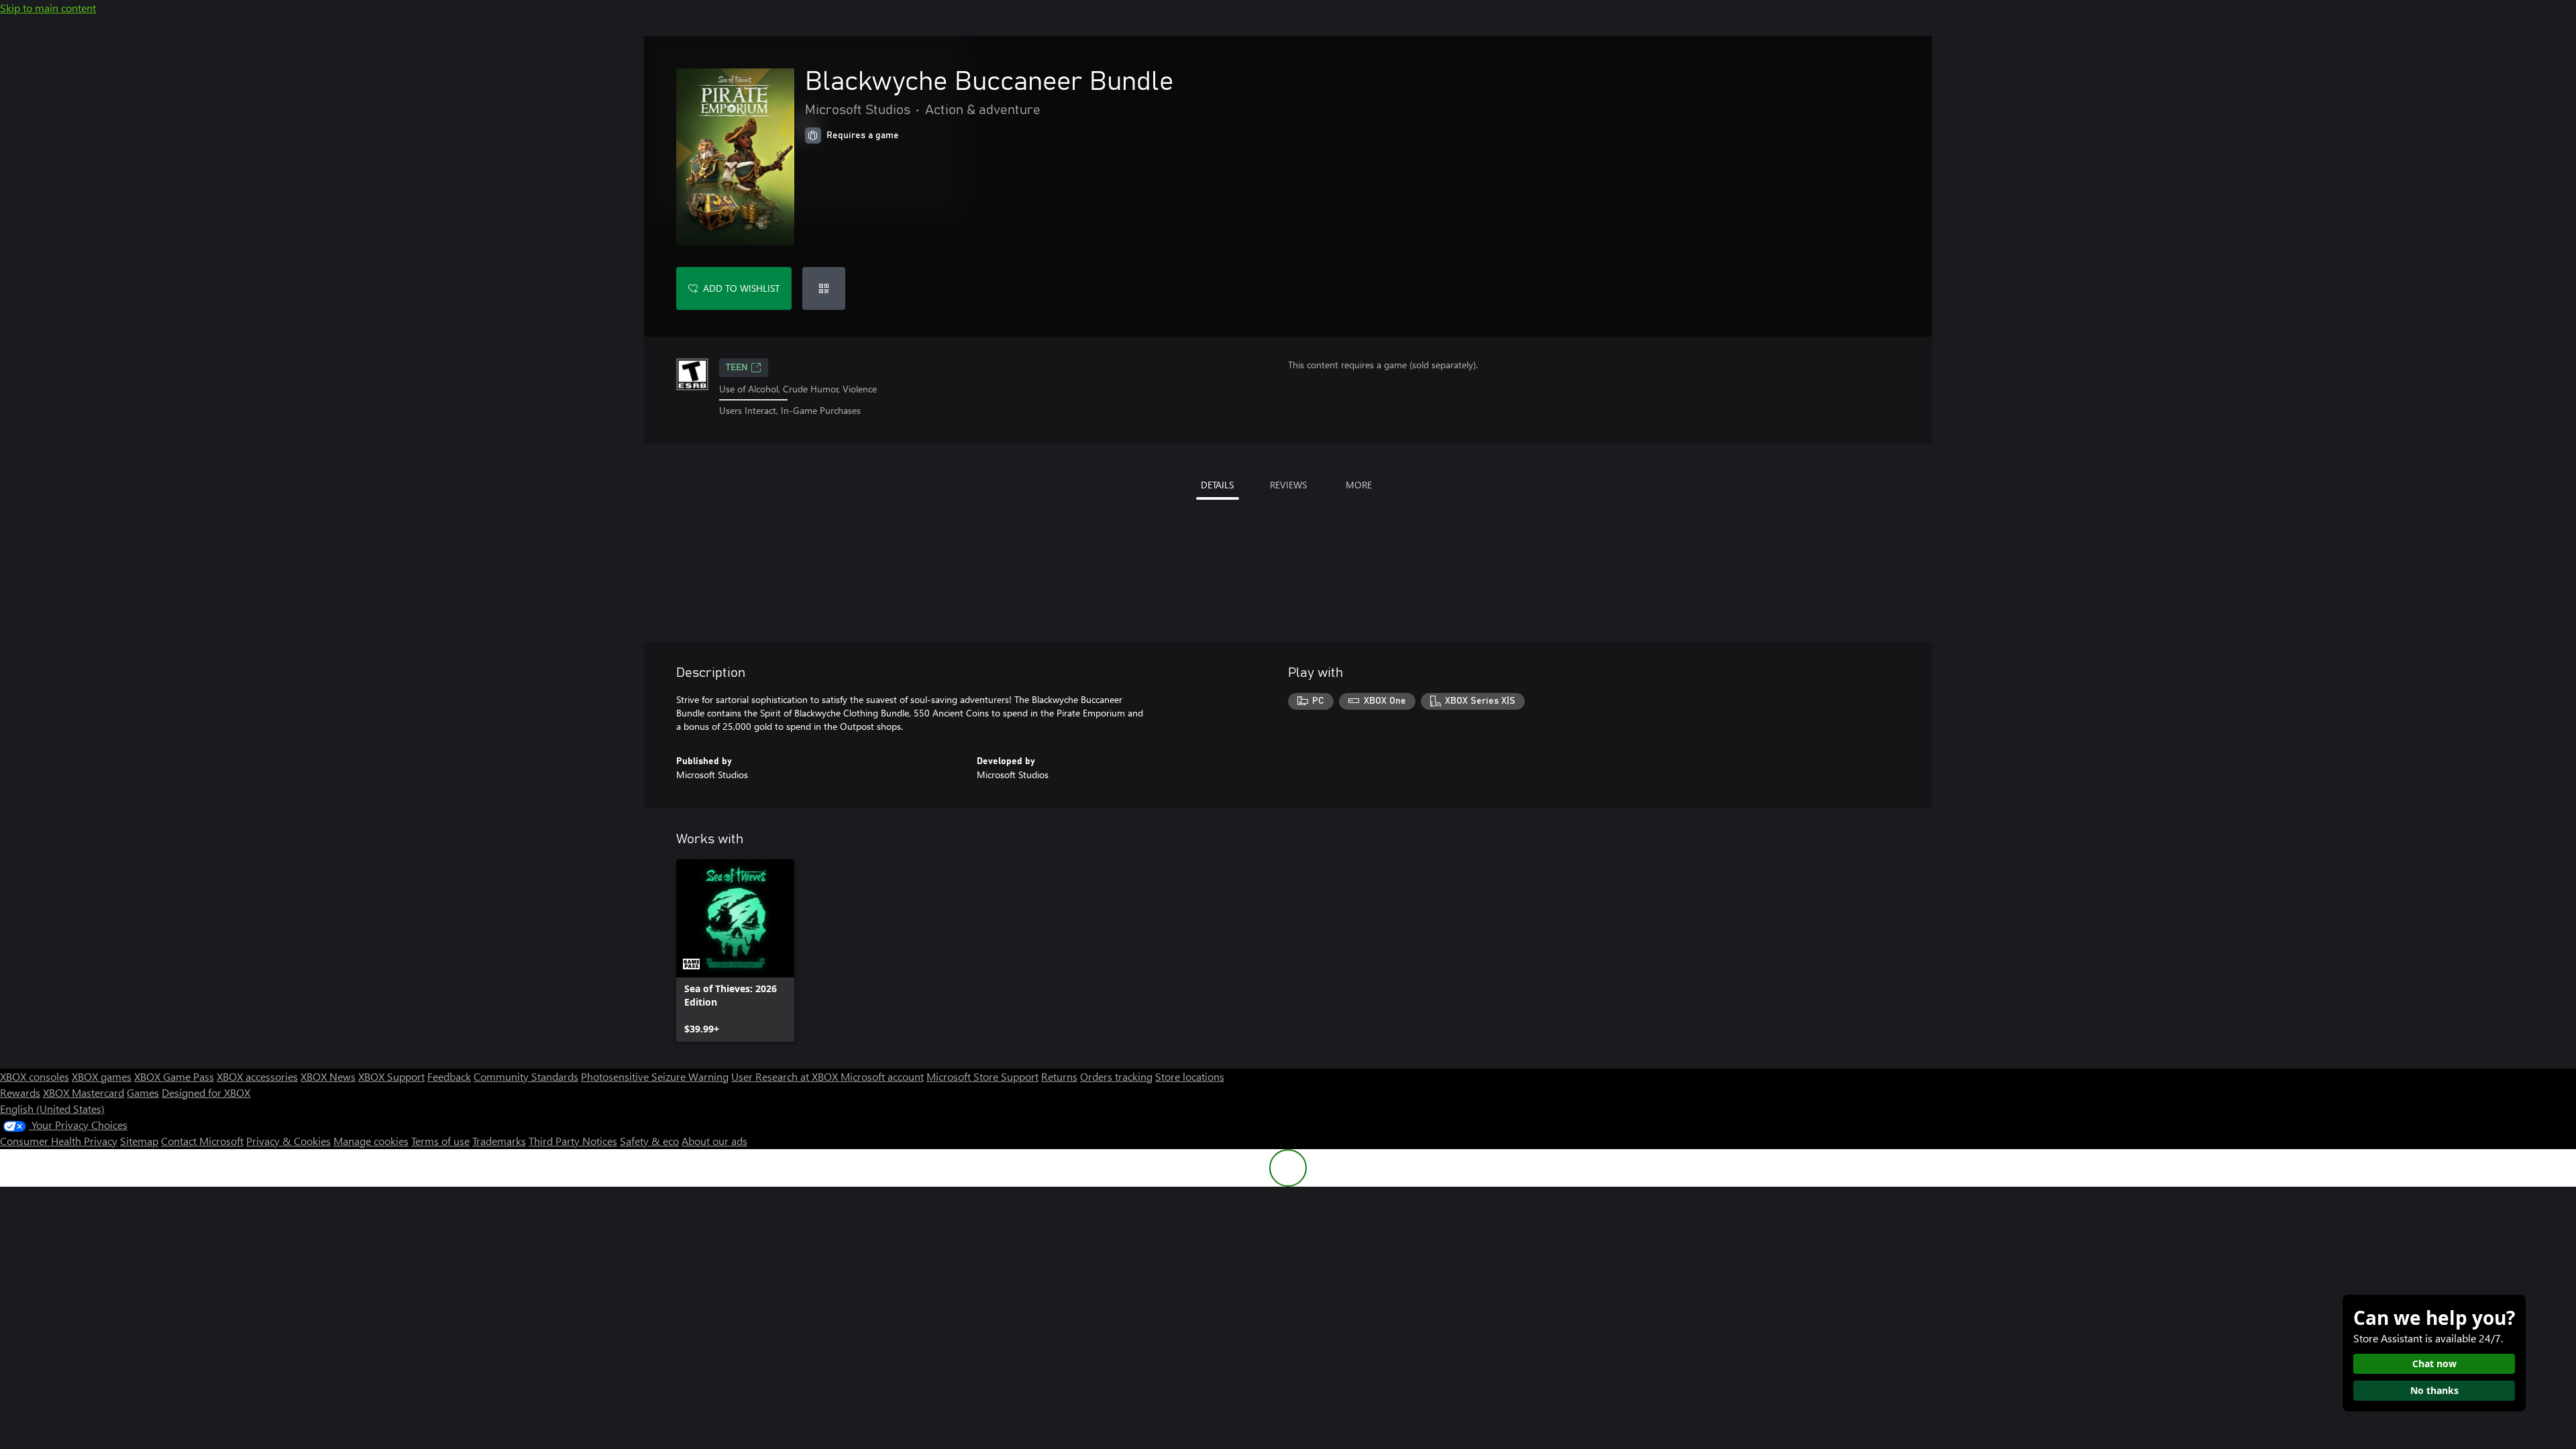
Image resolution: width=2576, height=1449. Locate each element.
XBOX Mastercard (84, 1092)
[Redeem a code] (824, 288)
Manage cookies (371, 1141)
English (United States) (52, 1109)
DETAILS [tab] (1217, 485)
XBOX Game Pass (174, 1076)
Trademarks (499, 1141)
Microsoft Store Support (982, 1076)
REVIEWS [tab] (1288, 485)
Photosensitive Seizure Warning (655, 1076)
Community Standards (526, 1076)
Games (143, 1092)
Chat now (2434, 1363)
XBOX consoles (35, 1076)
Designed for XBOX (206, 1092)
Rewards (20, 1092)
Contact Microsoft (202, 1141)
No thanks (2434, 1390)
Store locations (1190, 1076)
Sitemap (139, 1141)
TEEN (737, 368)
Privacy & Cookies (288, 1141)
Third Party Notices (573, 1141)
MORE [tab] (1359, 485)
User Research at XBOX (786, 1076)
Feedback (449, 1076)
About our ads (714, 1141)
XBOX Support (391, 1076)
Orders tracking (1116, 1076)
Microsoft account (882, 1076)
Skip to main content (48, 8)
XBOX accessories (257, 1076)
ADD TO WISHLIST (741, 288)
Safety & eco (649, 1141)
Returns (1059, 1076)
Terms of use (440, 1141)
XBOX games (102, 1076)
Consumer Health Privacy (59, 1141)
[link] (735, 951)
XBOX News (328, 1076)
